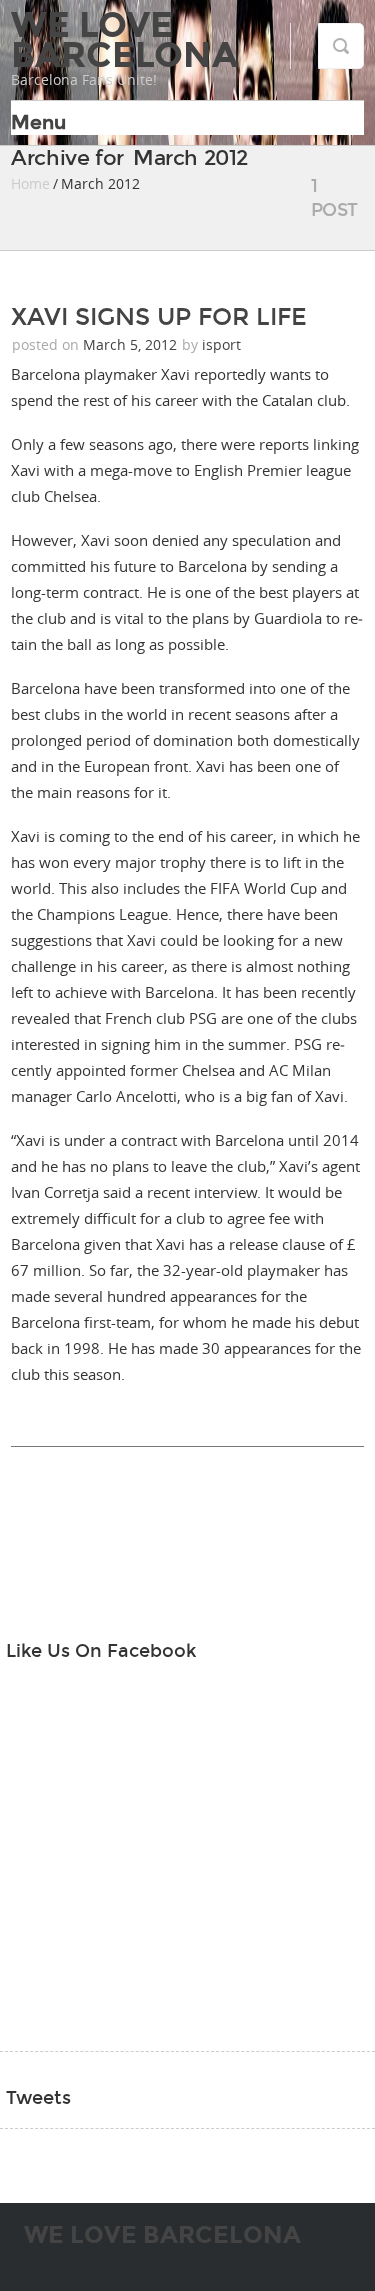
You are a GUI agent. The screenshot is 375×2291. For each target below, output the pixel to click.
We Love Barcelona (124, 40)
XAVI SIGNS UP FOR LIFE (159, 317)
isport (221, 344)
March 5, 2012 (132, 344)
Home (30, 183)
